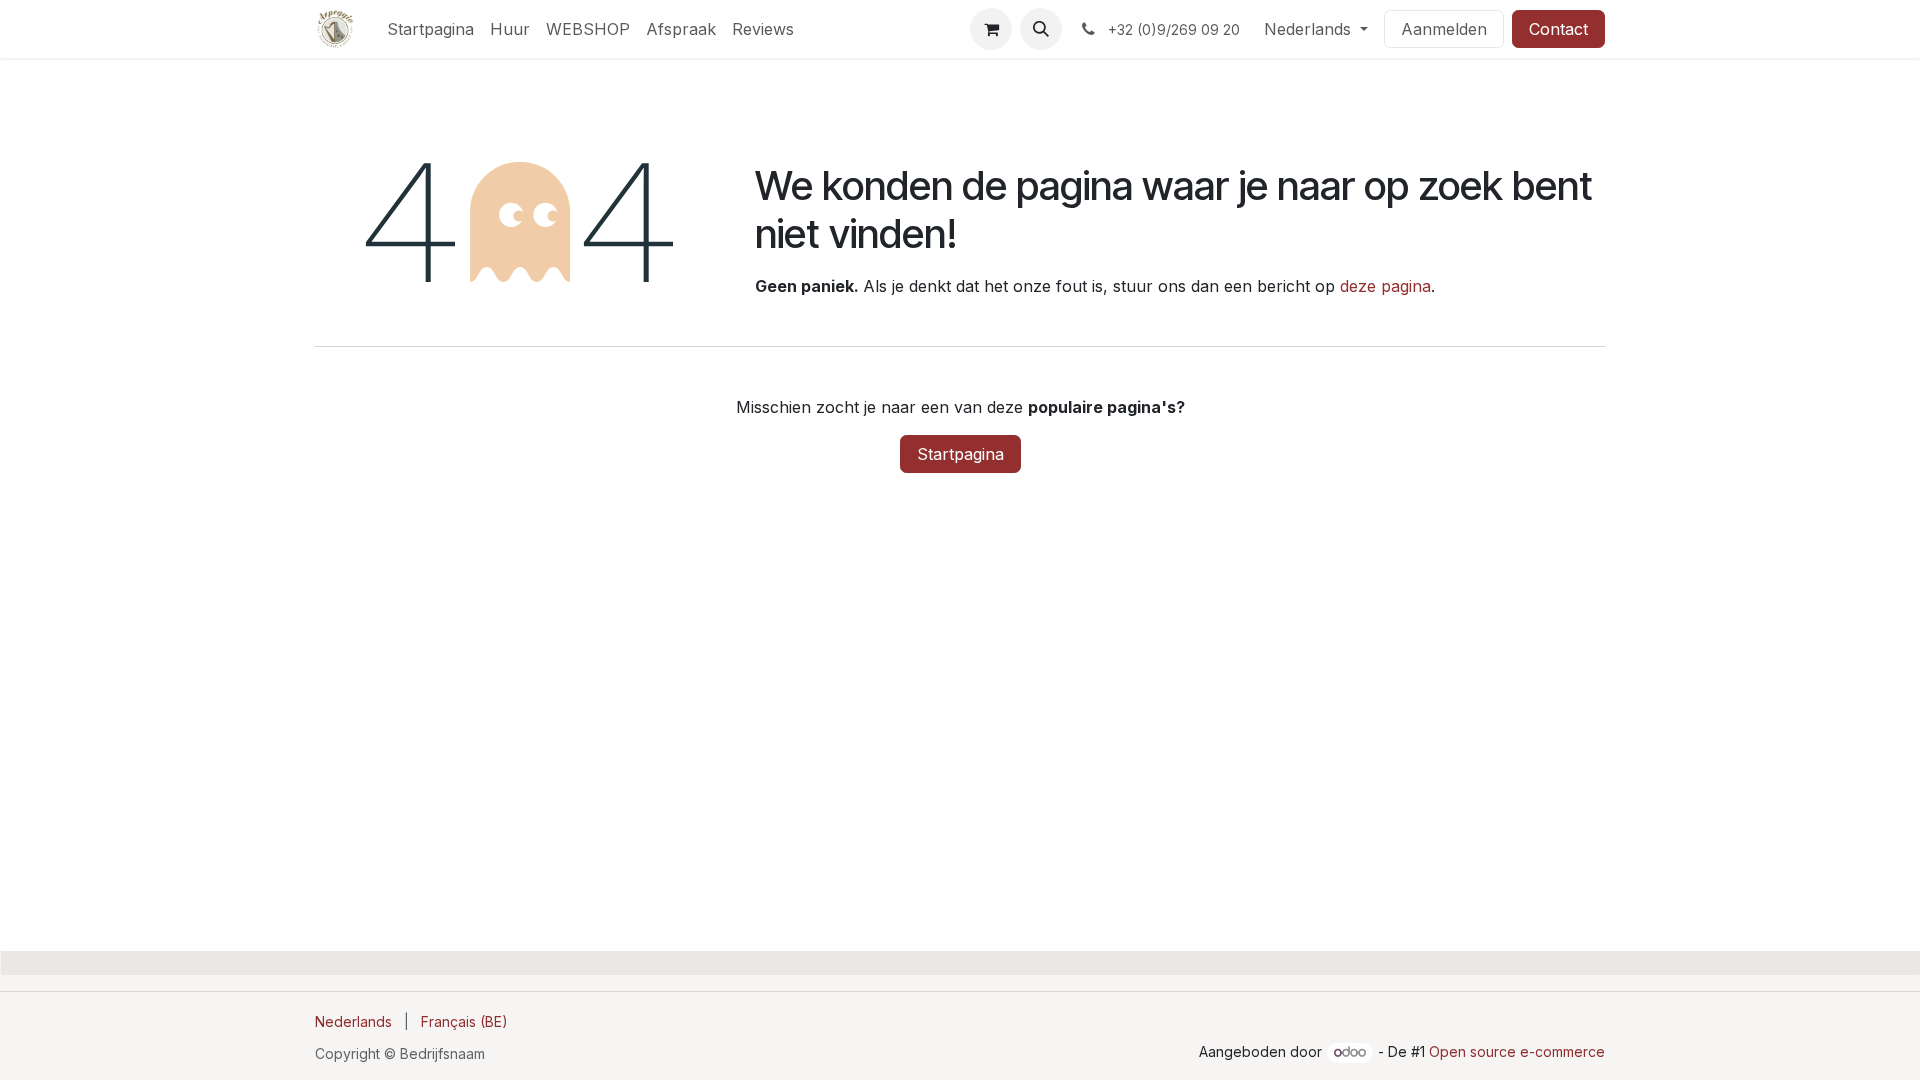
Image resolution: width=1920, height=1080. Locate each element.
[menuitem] (430, 29)
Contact (1558, 29)
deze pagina (1385, 286)
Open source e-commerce (1517, 1051)
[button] (1041, 29)
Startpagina (960, 454)
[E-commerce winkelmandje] (991, 29)
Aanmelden (1444, 29)
